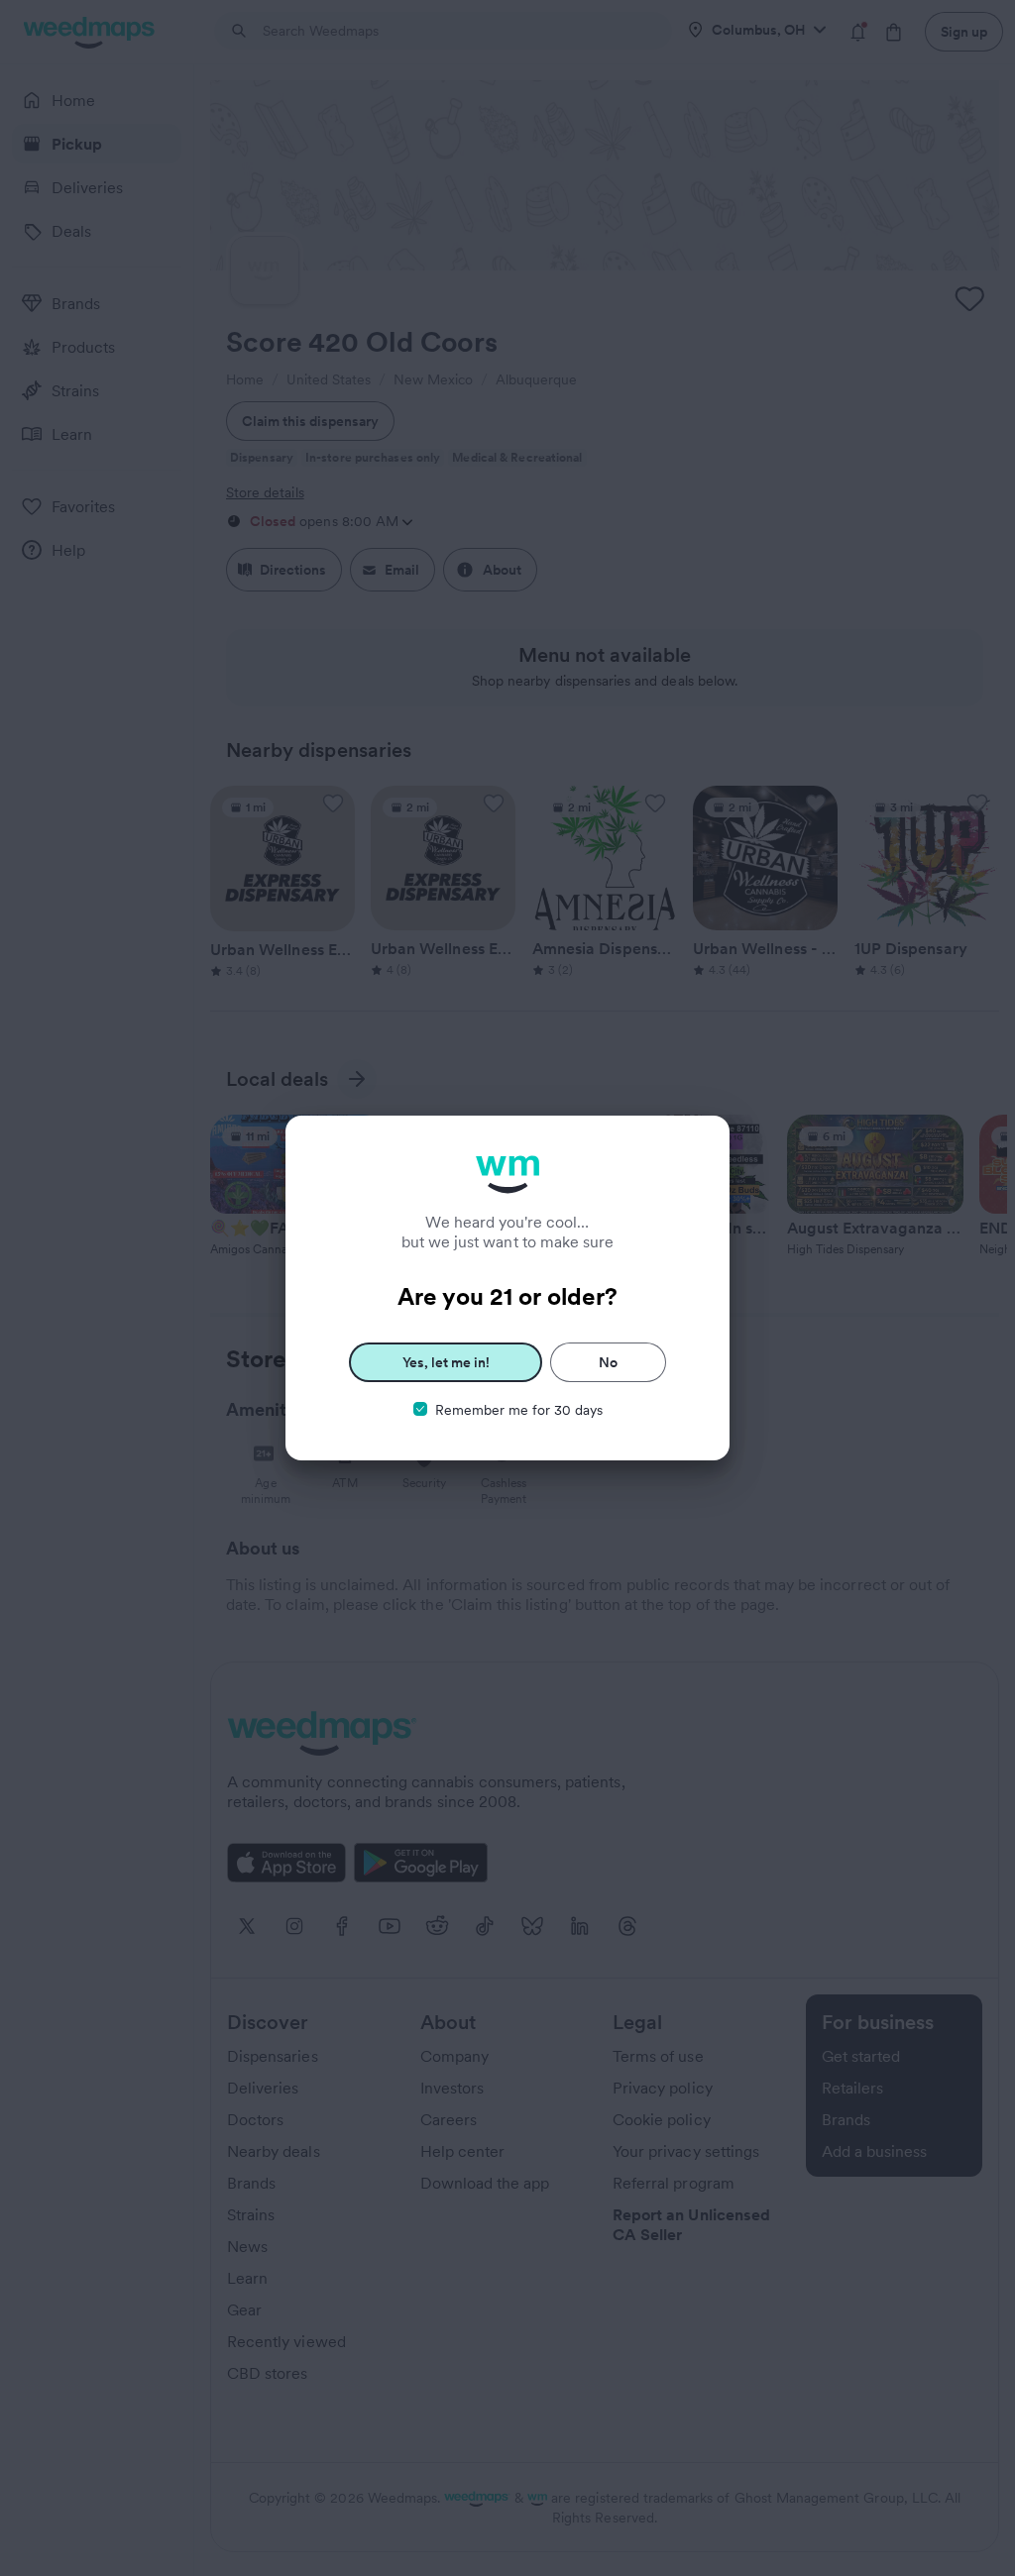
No (608, 1362)
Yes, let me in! (446, 1362)
